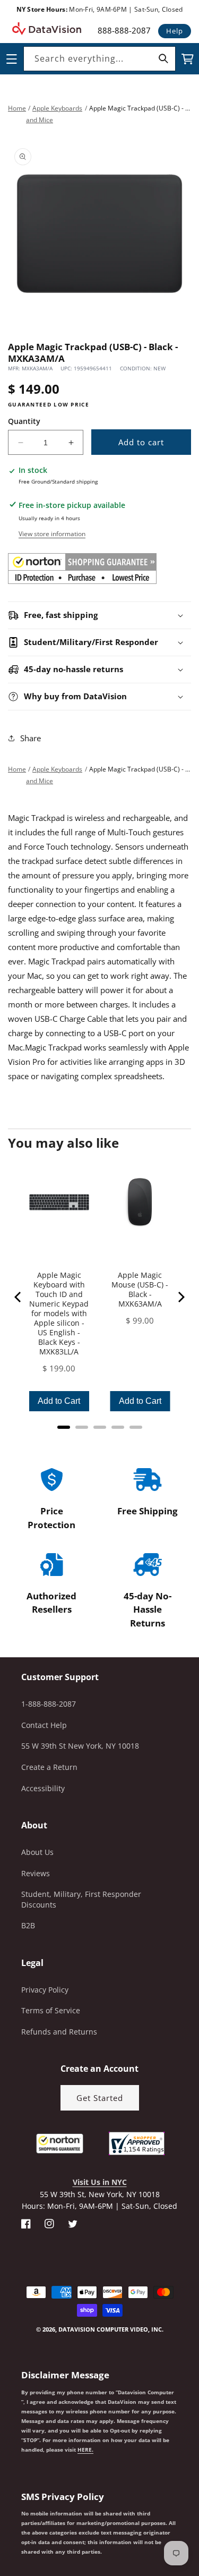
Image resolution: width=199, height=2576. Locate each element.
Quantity (24, 421)
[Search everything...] (163, 58)
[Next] (180, 1297)
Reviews (36, 1873)
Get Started (100, 2098)
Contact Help (44, 1725)
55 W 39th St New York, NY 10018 (80, 1746)
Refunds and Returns (59, 2032)
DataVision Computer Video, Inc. (111, 2329)
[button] (1, 2522)
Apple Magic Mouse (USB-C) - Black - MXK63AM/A (140, 1290)
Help (175, 31)
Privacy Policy (45, 1990)
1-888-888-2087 (49, 1704)
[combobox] (99, 59)
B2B (28, 1925)
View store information (52, 534)
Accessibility (43, 1788)
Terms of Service (51, 2010)
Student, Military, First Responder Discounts (81, 1899)
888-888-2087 (124, 30)
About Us (37, 1852)
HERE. (85, 2450)
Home (17, 108)
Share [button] (31, 738)
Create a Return (49, 1767)
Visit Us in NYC (100, 2182)
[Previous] (19, 1297)
